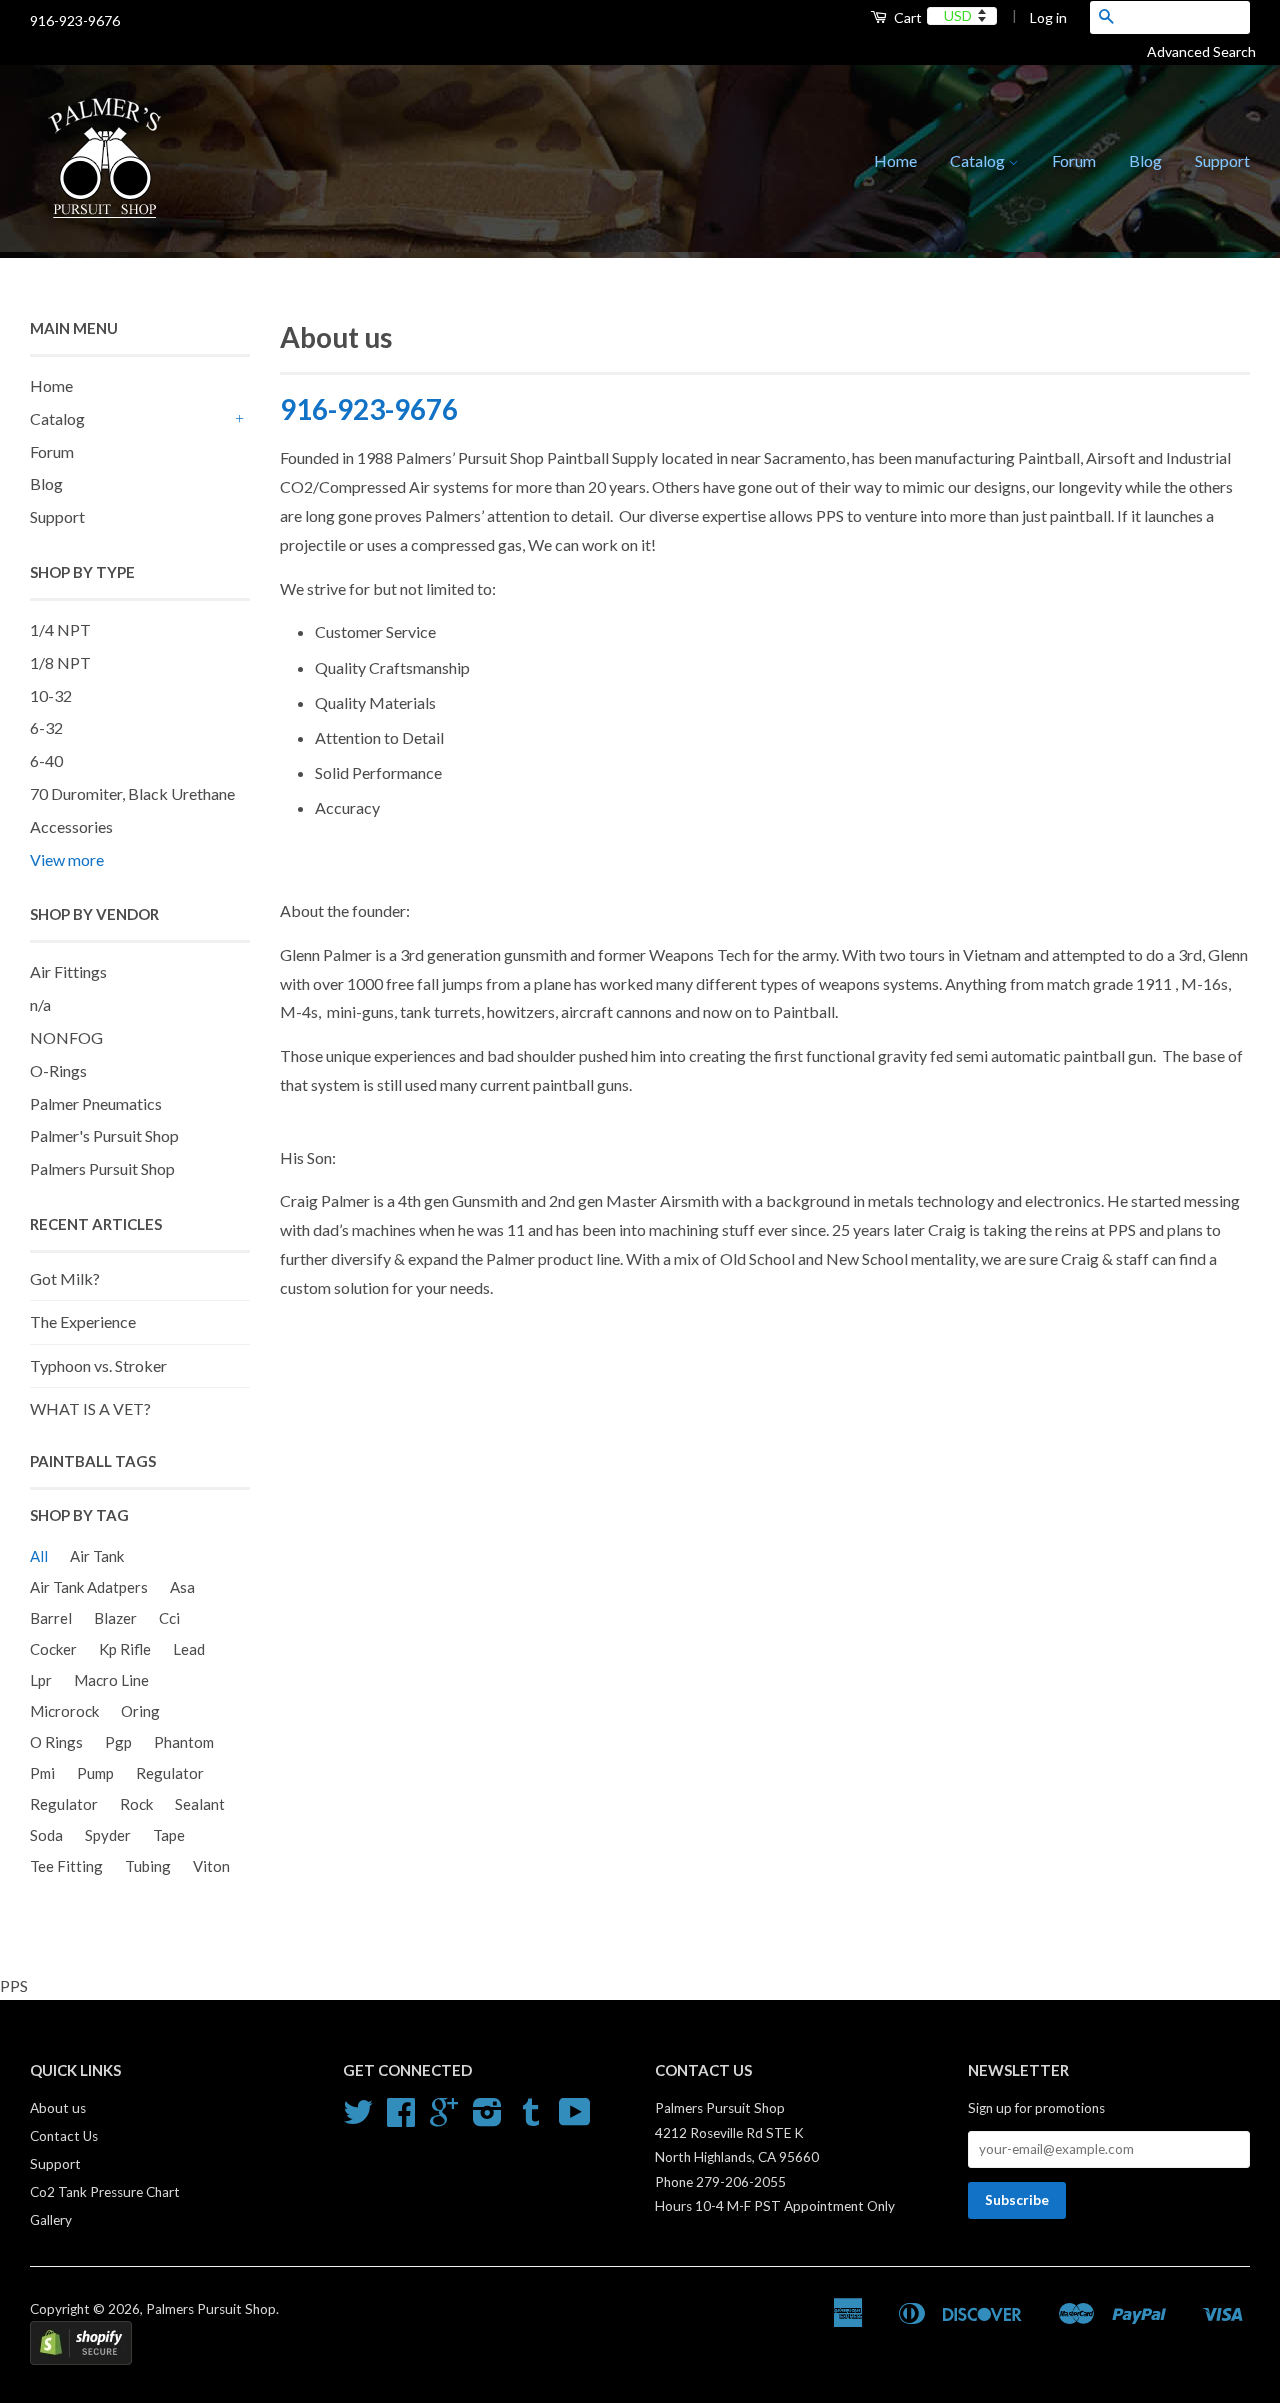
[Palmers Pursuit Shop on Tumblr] (531, 2119)
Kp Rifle (125, 1649)
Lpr (41, 1680)
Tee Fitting (66, 1866)
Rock (136, 1804)
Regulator (170, 1773)
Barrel (51, 1618)
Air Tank (97, 1556)
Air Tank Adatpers (89, 1587)
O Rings (56, 1742)
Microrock (64, 1711)
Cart (906, 17)
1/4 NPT (60, 629)
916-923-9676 (369, 409)
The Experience (83, 1321)
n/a (40, 1004)
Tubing (148, 1866)
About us (58, 2108)
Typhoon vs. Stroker (98, 1365)
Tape (169, 1835)
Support (1222, 160)
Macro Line (111, 1680)
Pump (95, 1773)
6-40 (46, 760)
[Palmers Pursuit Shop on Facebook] (401, 2119)
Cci (169, 1618)
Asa (182, 1587)
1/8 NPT (60, 662)
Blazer (115, 1618)
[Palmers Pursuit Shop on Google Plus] (444, 2119)
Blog (1145, 160)
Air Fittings (68, 971)
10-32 (51, 695)
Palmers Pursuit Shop (102, 1168)
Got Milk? (65, 1278)
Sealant (200, 1804)
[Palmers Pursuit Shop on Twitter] (358, 2119)
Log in (1048, 17)
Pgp (118, 1742)
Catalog (979, 160)
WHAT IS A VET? (90, 1408)
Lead (189, 1649)
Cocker (53, 1649)
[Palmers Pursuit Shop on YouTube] (575, 2119)
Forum (1074, 160)
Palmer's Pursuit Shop (104, 1135)
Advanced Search (1209, 51)
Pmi (42, 1773)
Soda (46, 1835)
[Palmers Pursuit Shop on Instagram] (487, 2119)
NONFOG (66, 1037)
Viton (211, 1866)
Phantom (184, 1742)
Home (895, 160)
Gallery (51, 2220)
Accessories (71, 826)
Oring (140, 1711)
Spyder (108, 1835)
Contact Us (64, 2136)
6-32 (46, 727)
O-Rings (58, 1070)
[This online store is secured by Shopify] (81, 2360)
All (39, 1556)
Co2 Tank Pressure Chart (105, 2192)
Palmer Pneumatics (96, 1103)
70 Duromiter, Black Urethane (132, 793)
